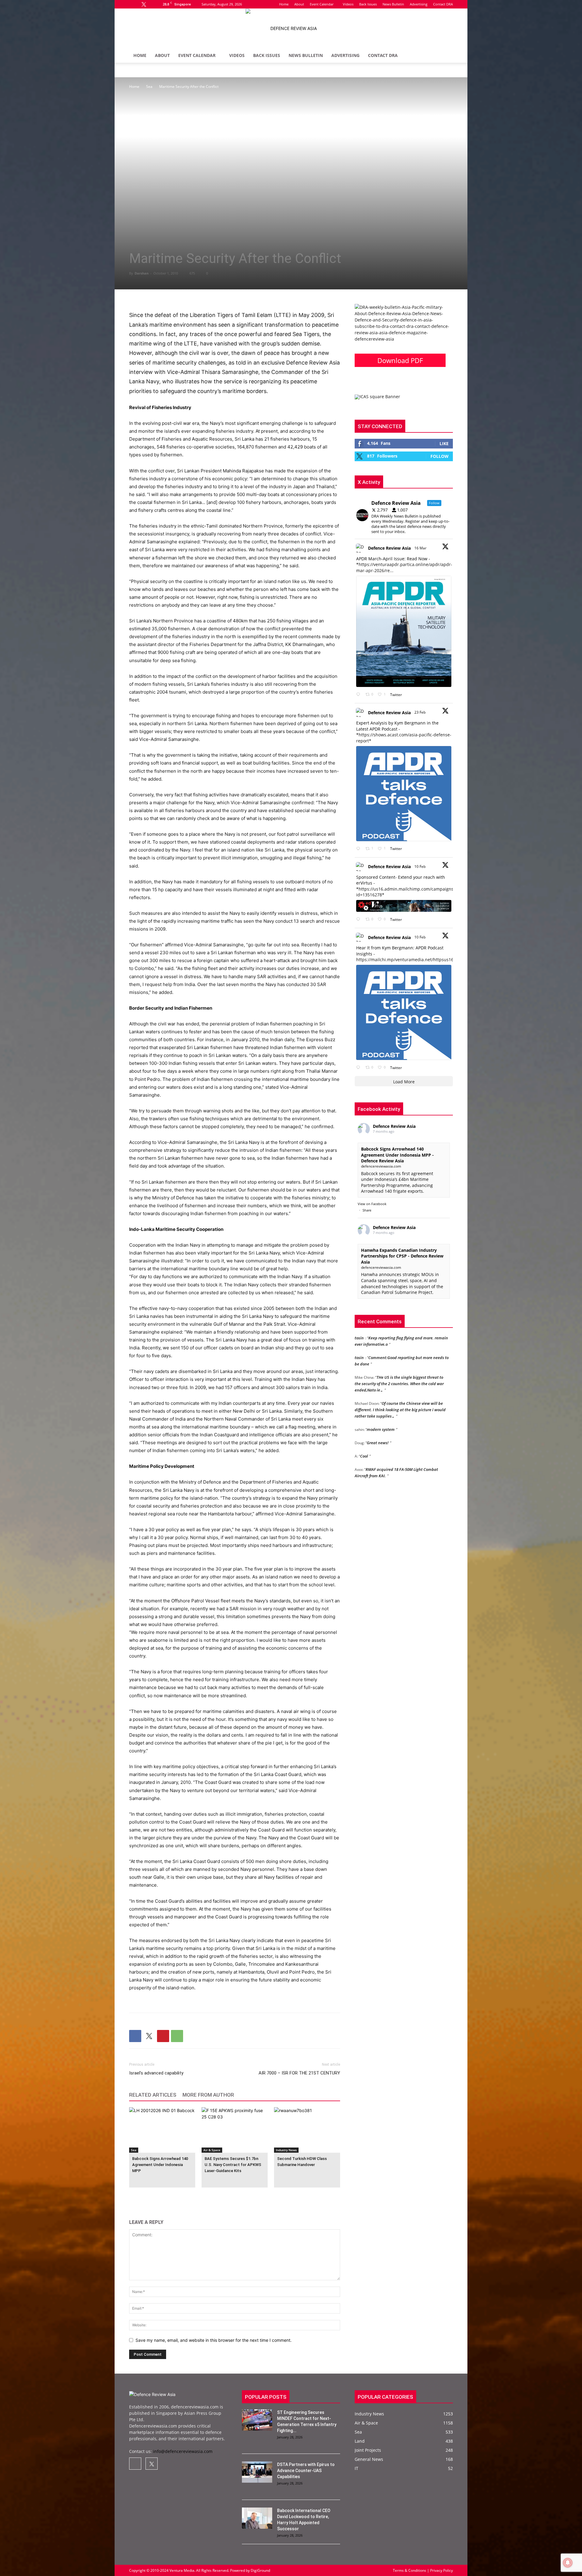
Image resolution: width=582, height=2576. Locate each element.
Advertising (419, 4)
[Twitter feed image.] (404, 632)
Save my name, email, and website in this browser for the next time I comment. (214, 2340)
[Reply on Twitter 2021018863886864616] (359, 1068)
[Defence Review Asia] (291, 28)
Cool (364, 1427)
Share (367, 1210)
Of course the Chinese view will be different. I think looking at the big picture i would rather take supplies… (400, 1381)
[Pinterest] (163, 2036)
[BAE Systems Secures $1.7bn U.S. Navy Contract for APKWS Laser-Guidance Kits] (235, 2130)
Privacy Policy (441, 2570)
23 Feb (420, 712)
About (299, 4)
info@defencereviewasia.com (183, 2451)
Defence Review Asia (389, 548)
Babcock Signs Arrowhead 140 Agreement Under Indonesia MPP (160, 2165)
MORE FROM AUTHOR (208, 2095)
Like (444, 443)
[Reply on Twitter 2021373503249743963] (359, 920)
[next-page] (143, 2196)
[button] (446, 56)
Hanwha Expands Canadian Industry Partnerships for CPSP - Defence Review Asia (402, 1256)
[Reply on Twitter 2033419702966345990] (359, 695)
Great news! (378, 1414)
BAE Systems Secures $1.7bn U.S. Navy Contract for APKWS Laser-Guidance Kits (233, 2165)
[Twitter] (144, 4)
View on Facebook (372, 1204)
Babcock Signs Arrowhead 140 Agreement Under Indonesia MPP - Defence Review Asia (397, 1155)
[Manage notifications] (568, 2563)
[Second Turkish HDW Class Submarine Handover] (307, 2130)
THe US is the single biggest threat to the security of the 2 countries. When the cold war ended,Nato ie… (399, 1355)
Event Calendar (322, 4)
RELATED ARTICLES (153, 2095)
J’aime (370, 1480)
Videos (348, 4)
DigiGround (260, 2570)
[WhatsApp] (177, 2036)
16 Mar (421, 548)
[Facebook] (134, 4)
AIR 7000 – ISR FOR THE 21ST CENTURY (299, 2073)
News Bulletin (393, 4)
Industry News (286, 2150)
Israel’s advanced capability (156, 2073)
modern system (381, 1401)
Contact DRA (443, 4)
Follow (440, 456)
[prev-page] (133, 2196)
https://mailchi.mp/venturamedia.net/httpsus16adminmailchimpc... (425, 960)
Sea (149, 87)
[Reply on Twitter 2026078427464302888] (359, 849)
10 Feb (420, 866)
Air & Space (212, 2150)
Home (284, 4)
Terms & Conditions (410, 2570)
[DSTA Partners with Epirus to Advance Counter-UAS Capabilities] (257, 2472)
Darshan (142, 273)
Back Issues (368, 4)
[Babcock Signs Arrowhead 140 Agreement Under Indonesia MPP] (162, 2130)
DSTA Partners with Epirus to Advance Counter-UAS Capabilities (306, 2471)
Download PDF (400, 360)
